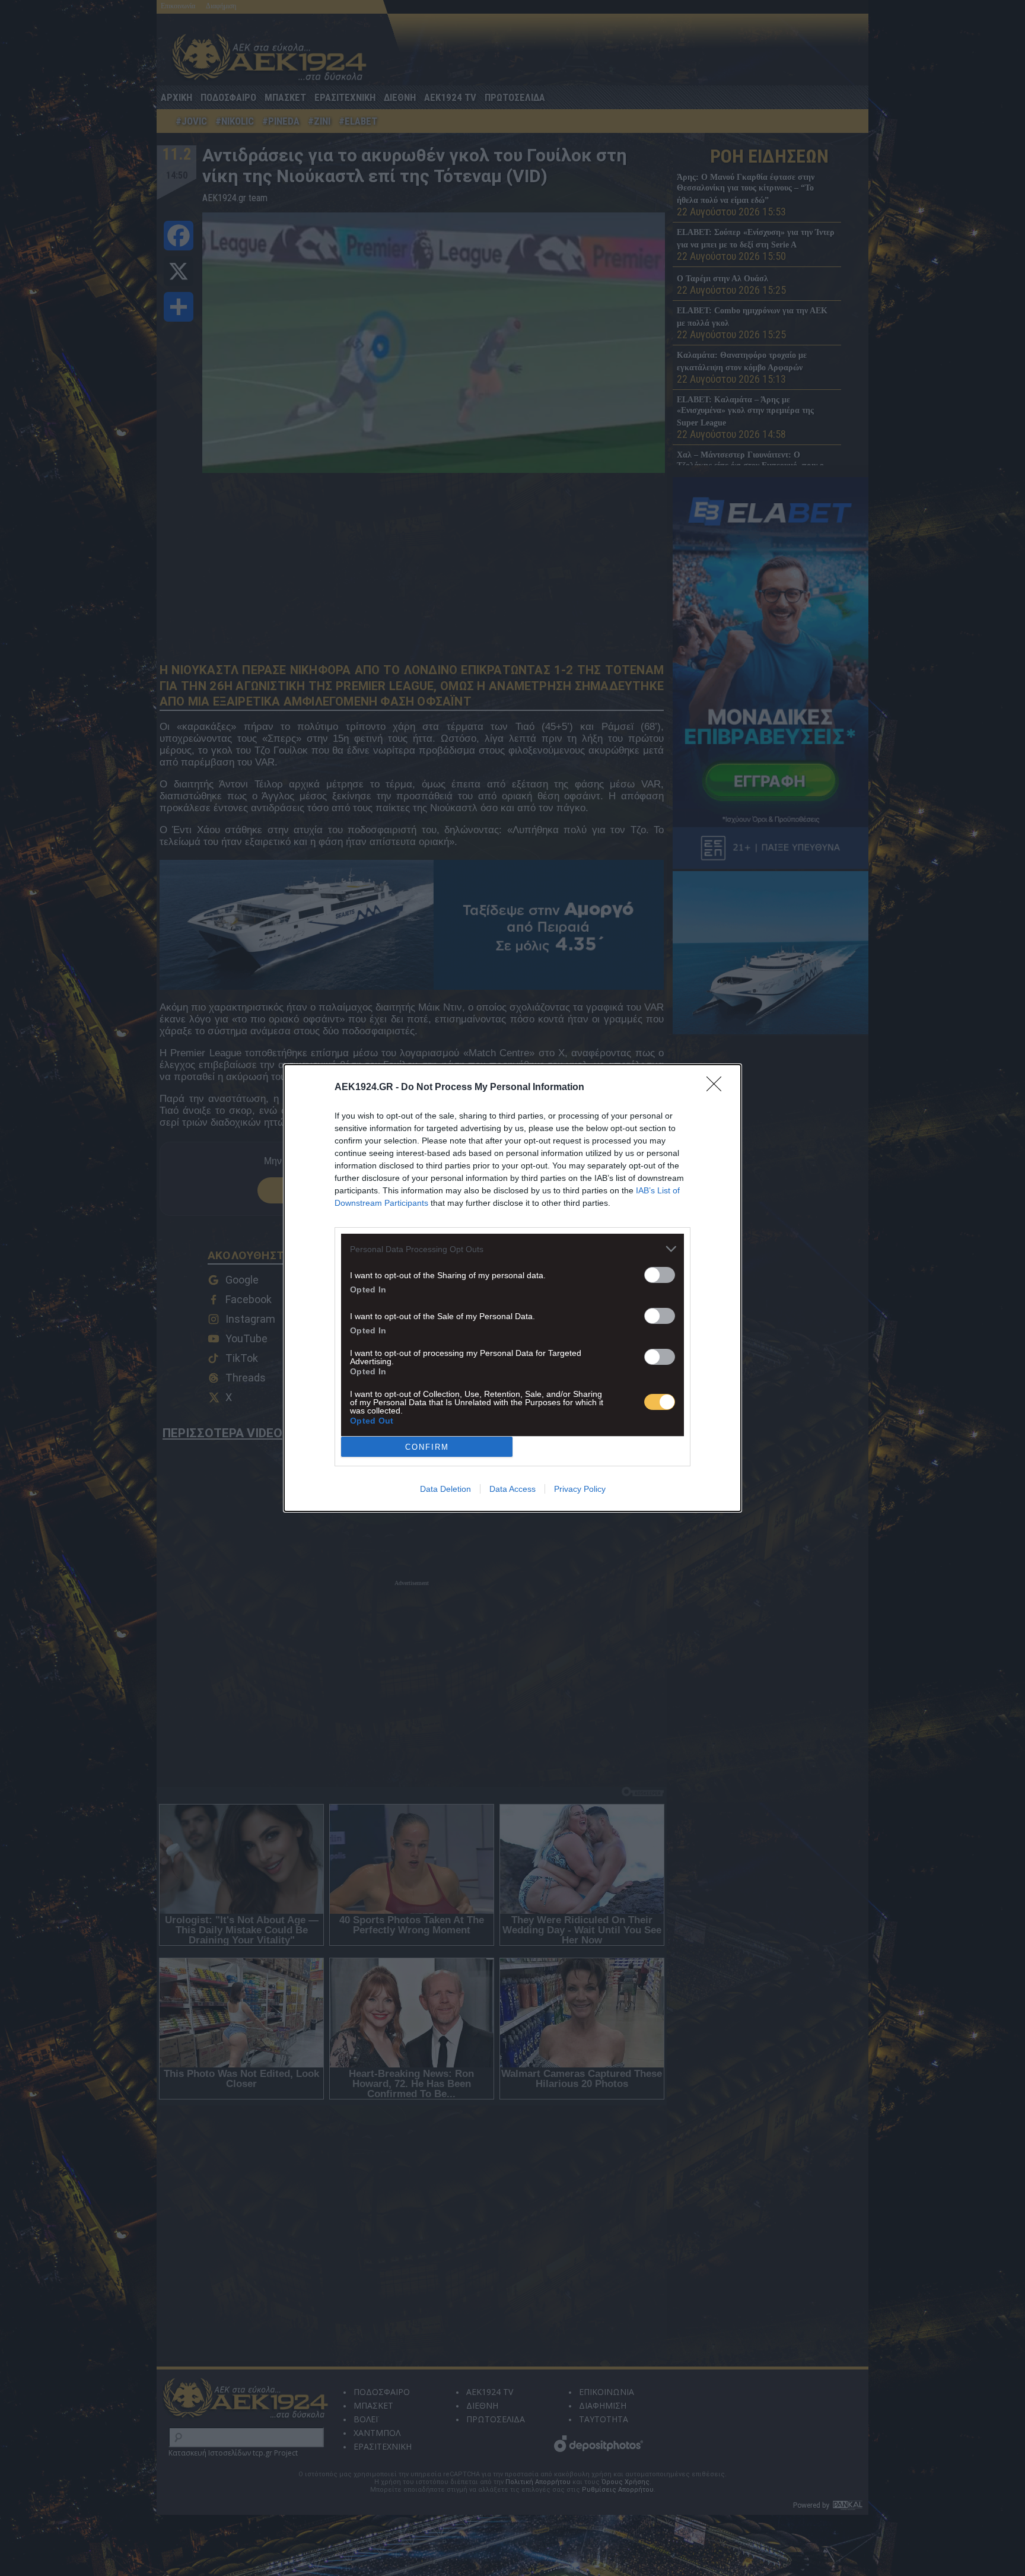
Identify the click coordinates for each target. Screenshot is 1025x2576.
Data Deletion (445, 1489)
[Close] (718, 1088)
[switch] (660, 1275)
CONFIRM (427, 1447)
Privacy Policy (580, 1489)
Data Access (512, 1489)
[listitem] (512, 1249)
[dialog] (512, 1288)
